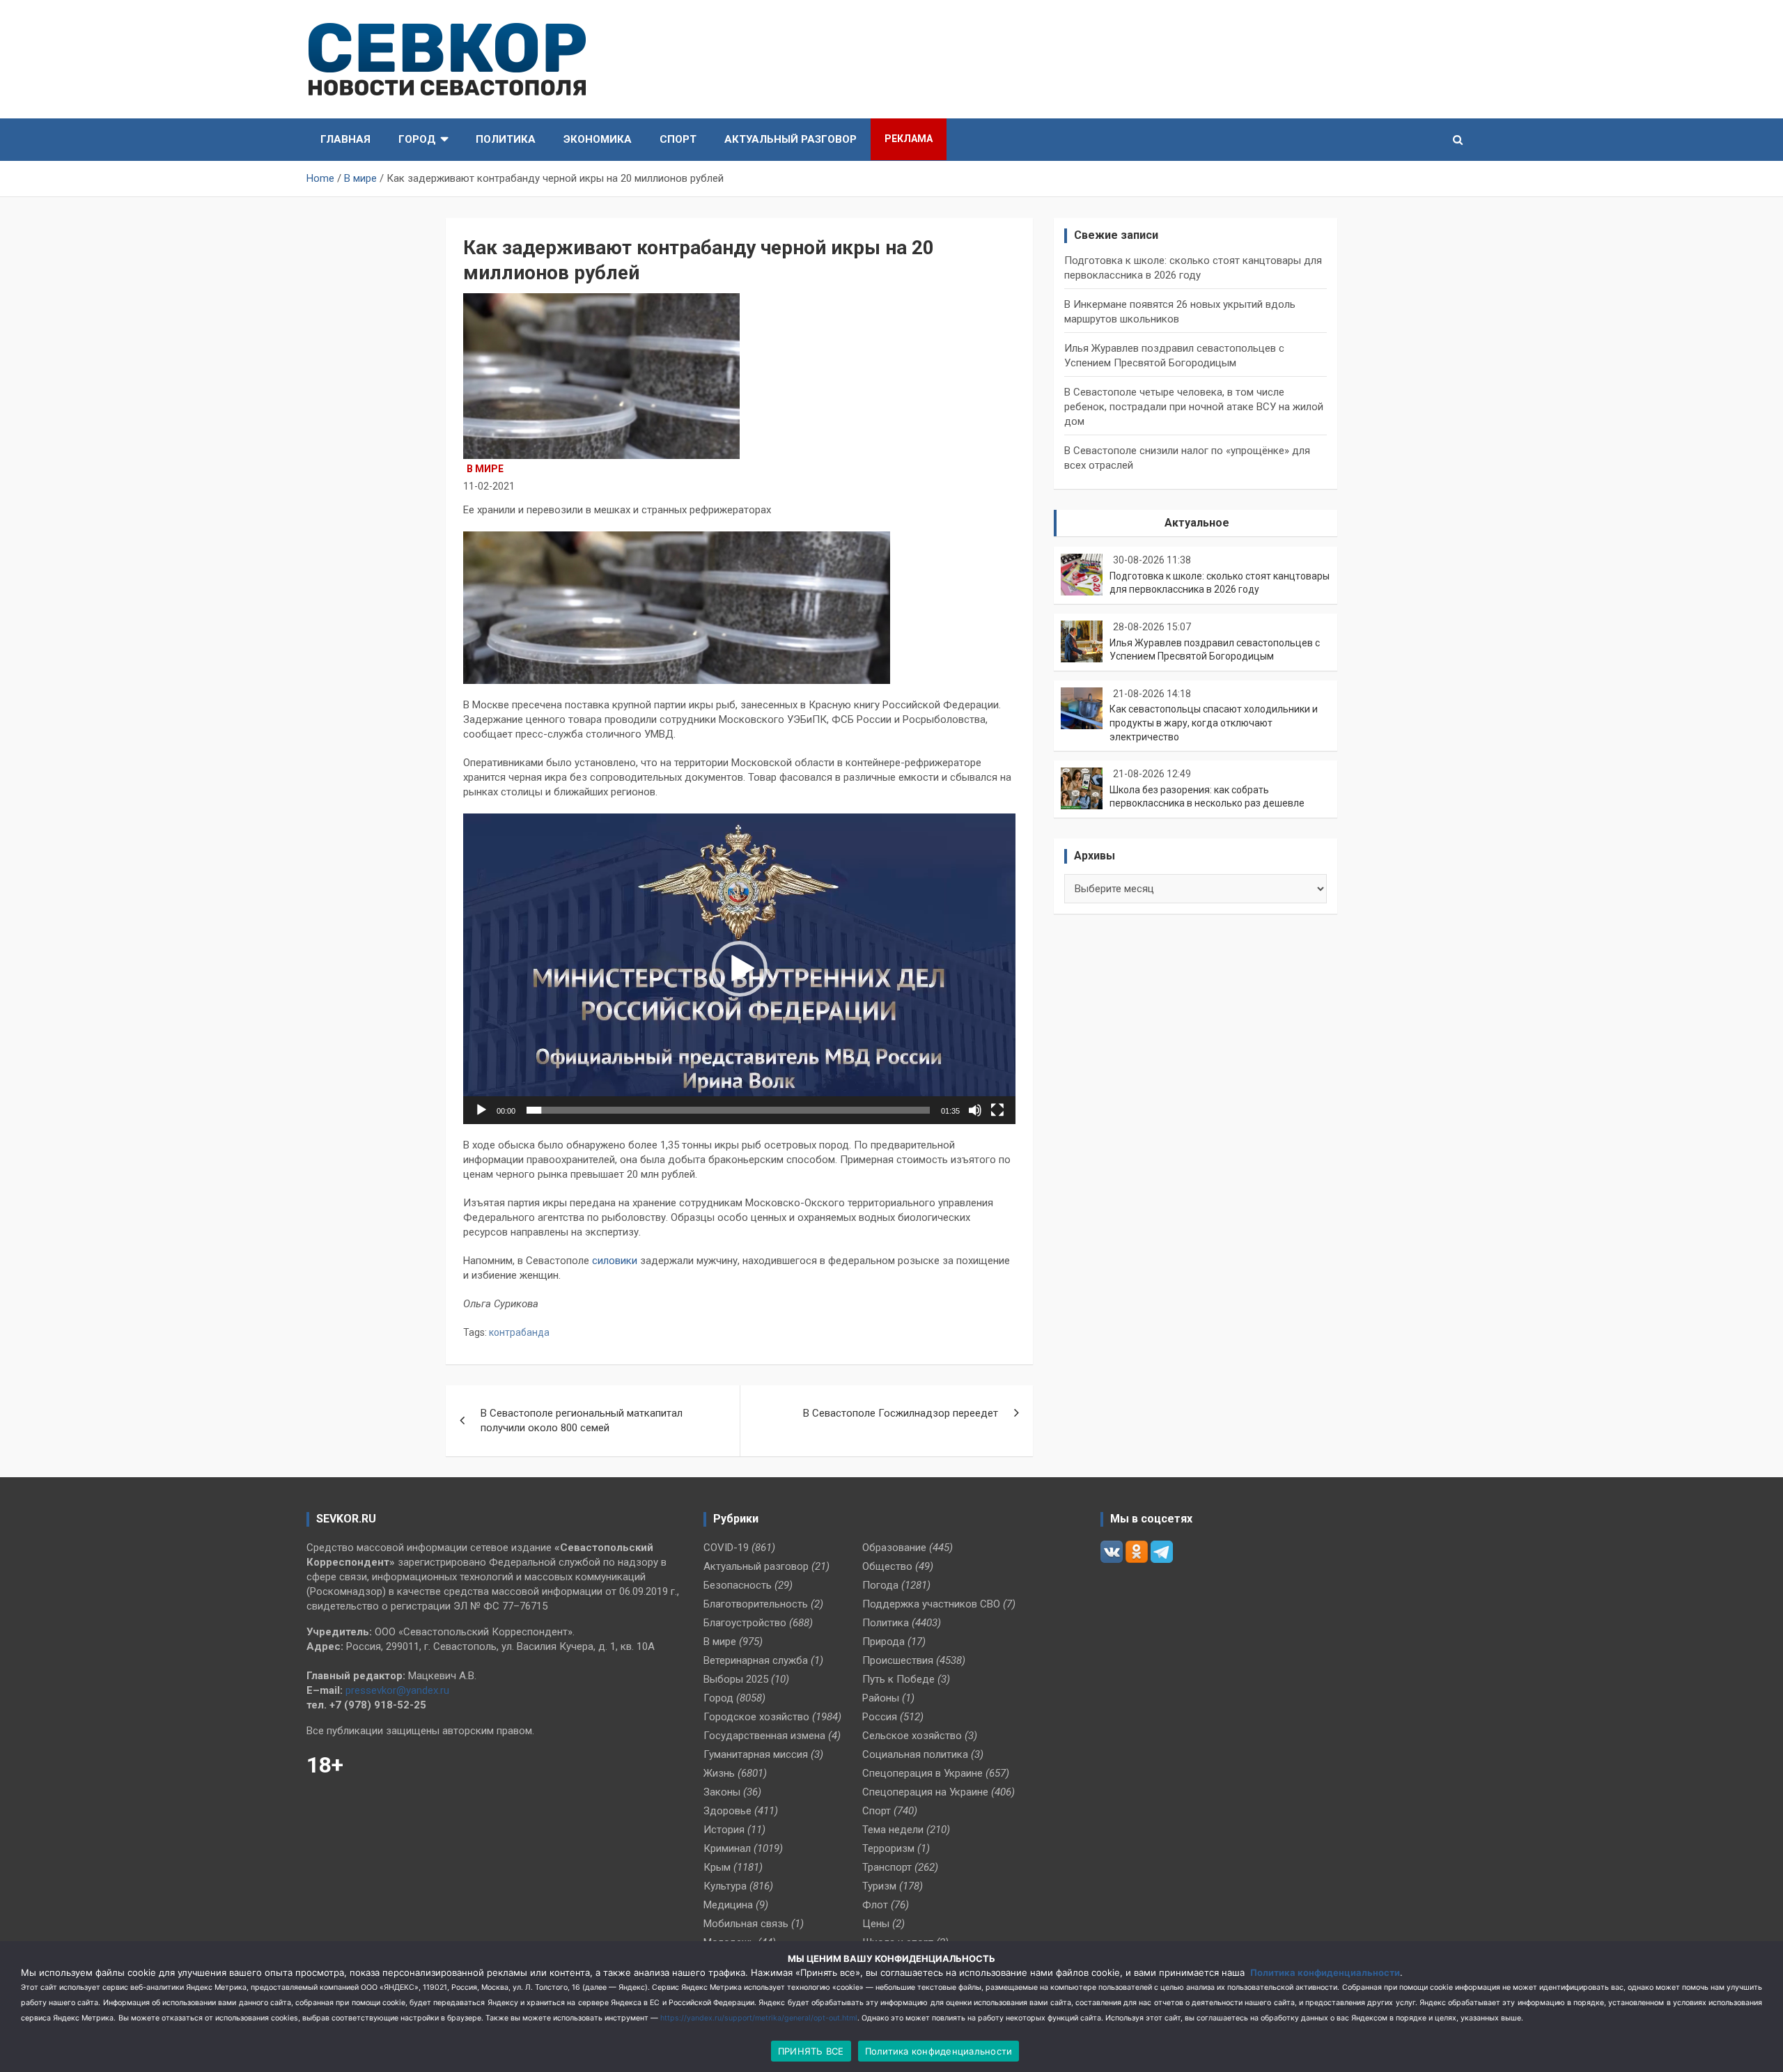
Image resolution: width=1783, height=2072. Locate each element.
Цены (876, 1924)
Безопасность (738, 1585)
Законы (722, 1792)
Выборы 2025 (736, 1679)
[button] (740, 969)
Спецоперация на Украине (925, 1792)
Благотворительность (756, 1604)
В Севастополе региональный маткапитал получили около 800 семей (582, 1420)
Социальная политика (915, 1754)
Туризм (879, 1886)
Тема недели (893, 1830)
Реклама (909, 139)
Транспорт (887, 1867)
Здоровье (727, 1811)
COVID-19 (726, 1548)
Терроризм (888, 1848)
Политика (506, 139)
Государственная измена (764, 1736)
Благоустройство (745, 1623)
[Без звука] (975, 1110)
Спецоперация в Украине (922, 1773)
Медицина (728, 1905)
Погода (880, 1585)
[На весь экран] (997, 1110)
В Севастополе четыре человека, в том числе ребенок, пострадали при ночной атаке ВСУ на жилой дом (1194, 407)
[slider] (728, 1110)
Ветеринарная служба (756, 1660)
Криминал (727, 1848)
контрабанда (519, 1332)
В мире (485, 469)
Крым (717, 1867)
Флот (875, 1905)
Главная (345, 139)
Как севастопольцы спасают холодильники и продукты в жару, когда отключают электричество (1214, 723)
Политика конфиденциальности (1325, 1972)
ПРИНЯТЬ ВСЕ (811, 2051)
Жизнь (719, 1773)
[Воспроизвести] (481, 1110)
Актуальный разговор (791, 139)
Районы (881, 1698)
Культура (725, 1886)
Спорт (678, 139)
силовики (616, 1261)
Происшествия (898, 1660)
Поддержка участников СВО (931, 1604)
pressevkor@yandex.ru (397, 1690)
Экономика (598, 139)
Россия (880, 1717)
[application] (739, 969)
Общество (887, 1566)
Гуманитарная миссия (756, 1754)
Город (417, 139)
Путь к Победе (898, 1679)
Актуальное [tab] (1197, 523)
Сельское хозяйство (912, 1736)
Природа (883, 1642)
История (724, 1830)
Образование (894, 1548)
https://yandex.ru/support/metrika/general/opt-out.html (759, 2018)
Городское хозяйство (756, 1717)
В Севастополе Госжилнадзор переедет (901, 1413)
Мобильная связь (746, 1924)
